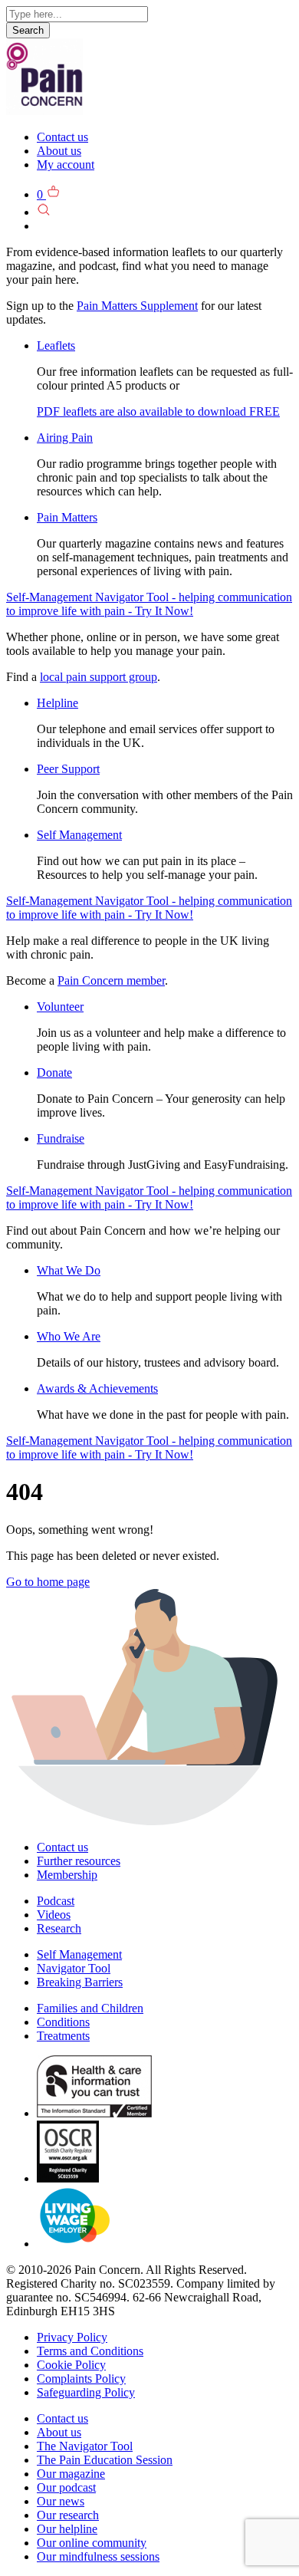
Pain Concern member (111, 980)
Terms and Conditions (90, 2351)
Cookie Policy (71, 2365)
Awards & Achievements (97, 1388)
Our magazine (71, 2474)
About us (59, 151)
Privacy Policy (72, 2337)
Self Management (79, 835)
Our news (61, 2501)
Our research (68, 2515)
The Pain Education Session (105, 2460)
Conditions (63, 2022)
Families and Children (90, 2008)
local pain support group (99, 677)
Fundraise (61, 1138)
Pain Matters (67, 517)
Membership (67, 1875)
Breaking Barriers (80, 1982)
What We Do (69, 1270)
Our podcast (66, 2487)
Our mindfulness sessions (98, 2556)
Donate (54, 1073)
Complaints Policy (81, 2379)
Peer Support (68, 769)
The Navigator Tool (85, 2446)
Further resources (79, 1861)
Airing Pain (65, 438)
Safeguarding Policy (86, 2392)
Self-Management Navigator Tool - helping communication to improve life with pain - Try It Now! (149, 604)
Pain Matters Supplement (137, 306)
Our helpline (67, 2529)
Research (59, 1928)
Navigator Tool (74, 1968)
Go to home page (48, 1582)
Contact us (62, 137)
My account (66, 164)
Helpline (58, 703)
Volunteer (60, 1007)
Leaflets (56, 345)
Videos (54, 1915)
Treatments (63, 2036)
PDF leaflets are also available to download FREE (158, 411)
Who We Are (69, 1336)
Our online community (92, 2543)
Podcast (56, 1901)
